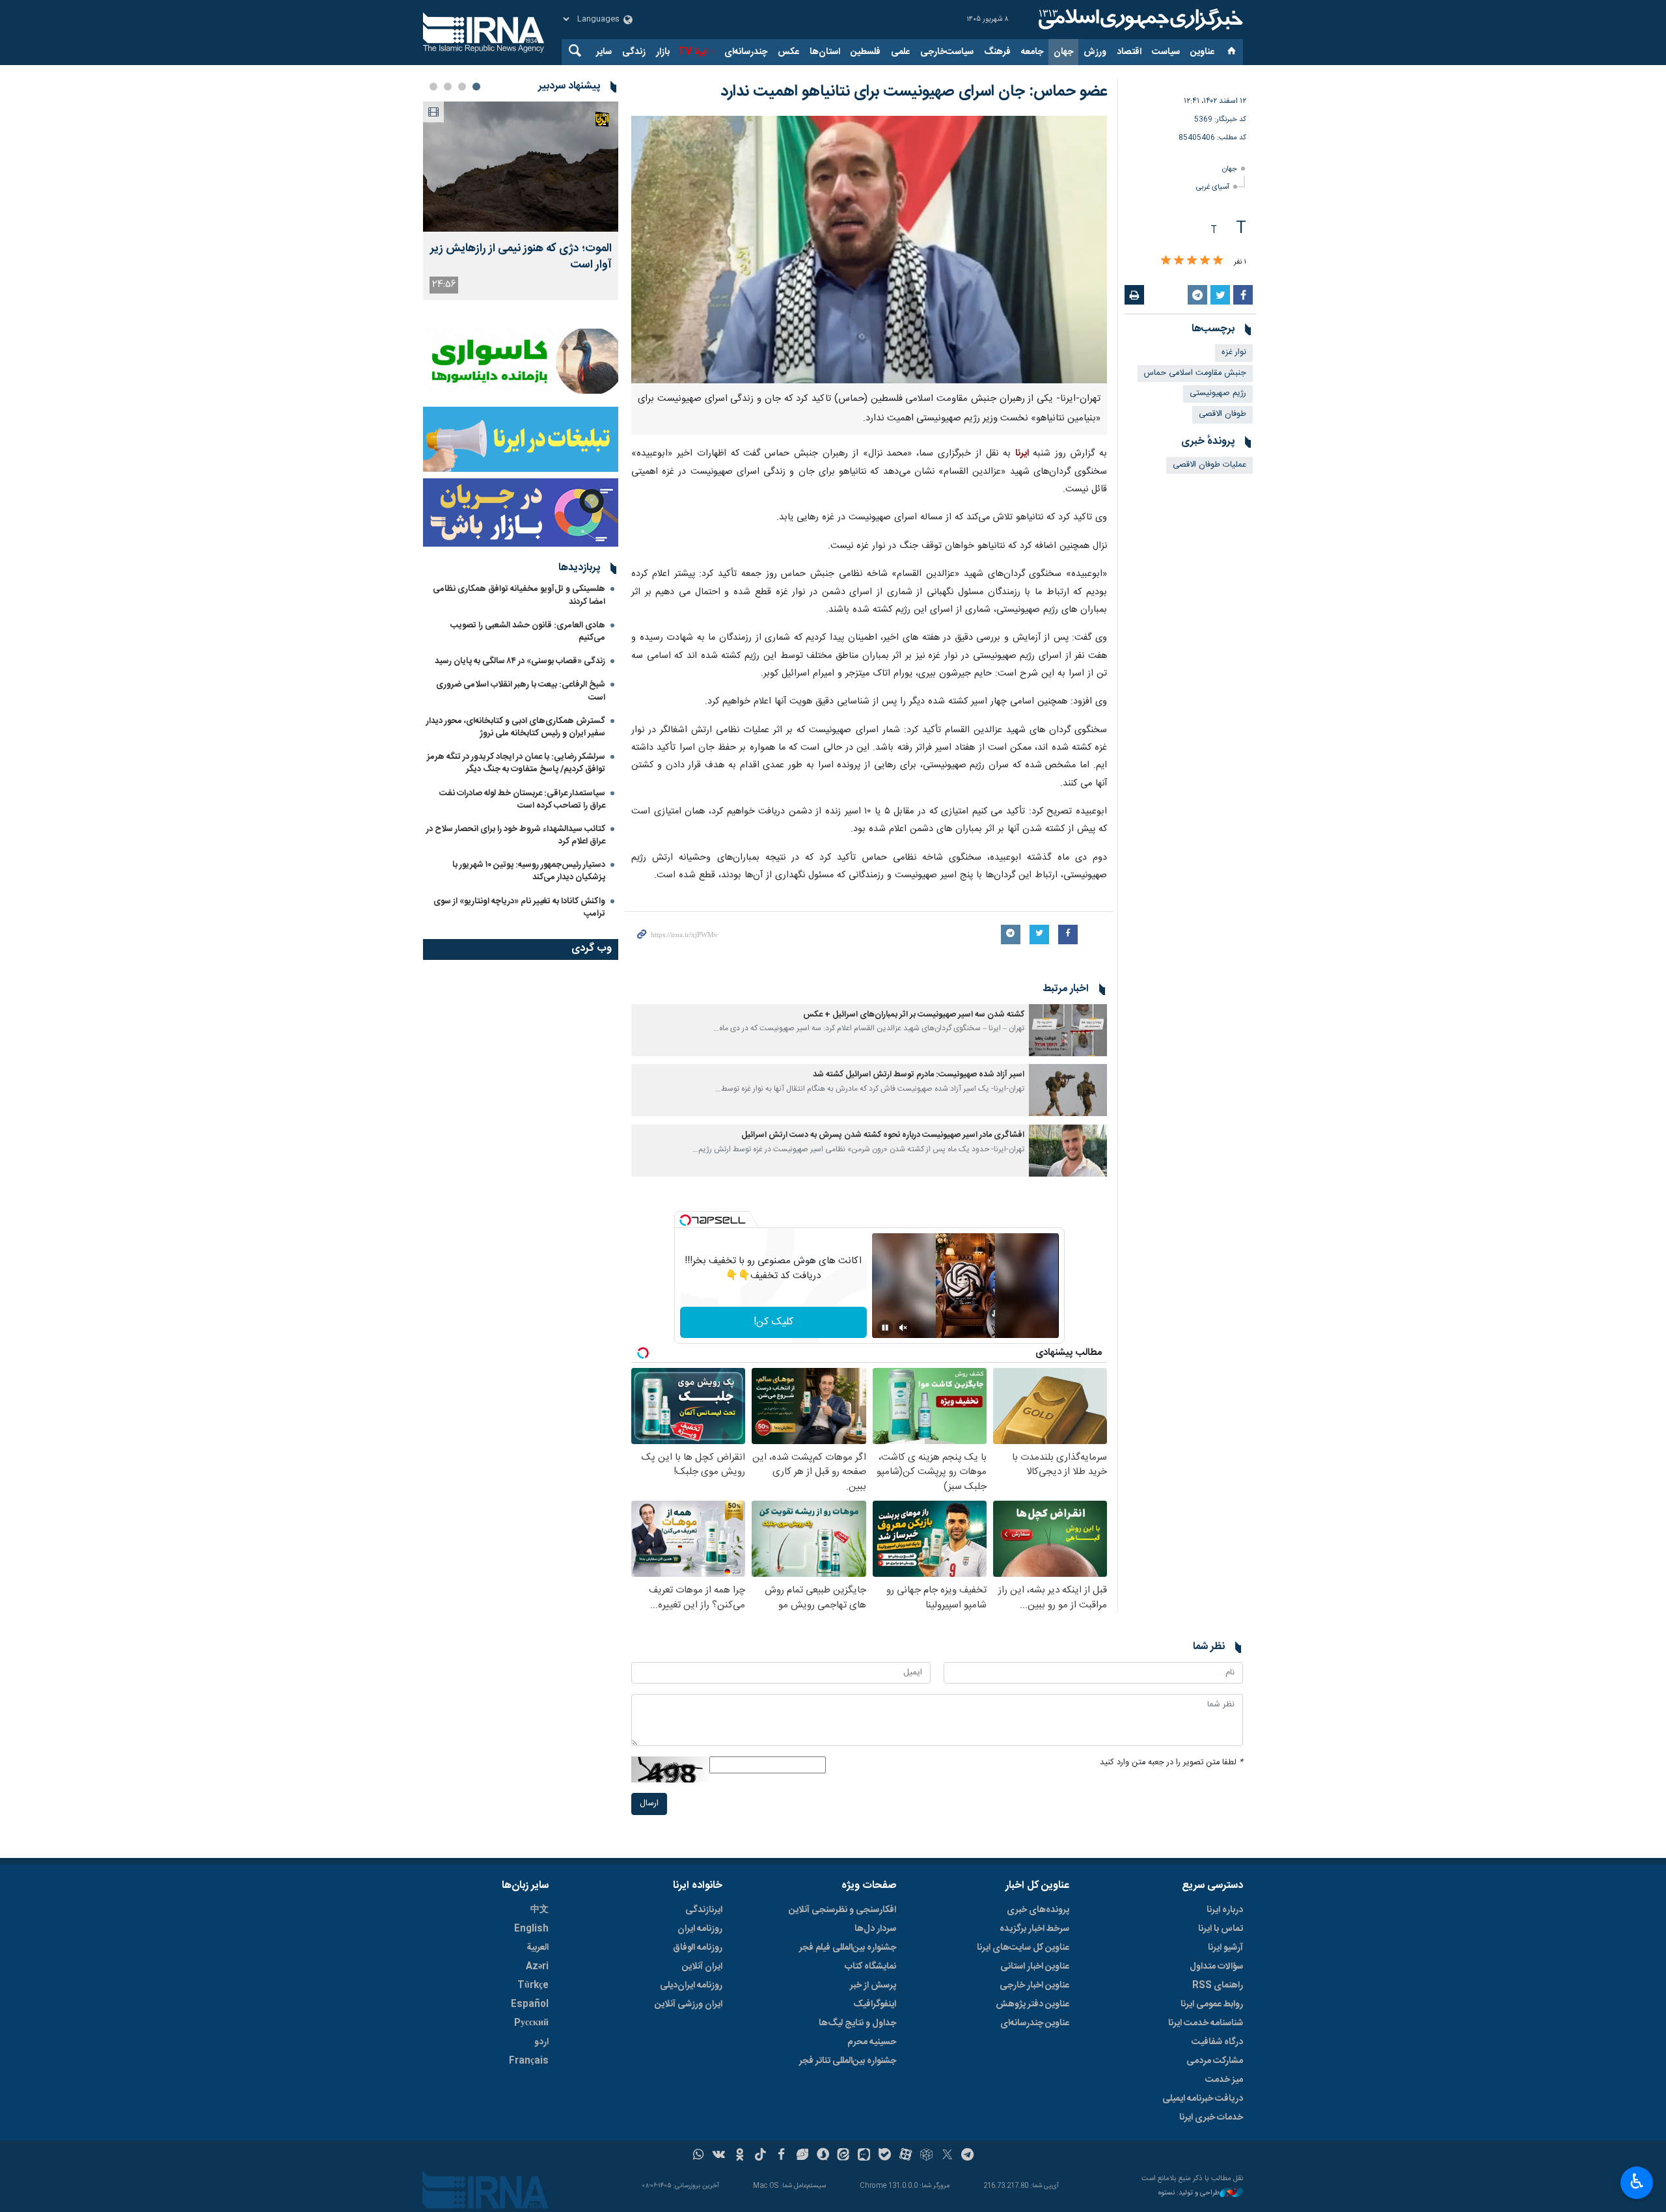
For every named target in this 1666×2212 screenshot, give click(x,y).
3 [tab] (448, 87)
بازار (663, 52)
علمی (900, 52)
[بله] (885, 2156)
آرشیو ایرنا (1225, 1948)
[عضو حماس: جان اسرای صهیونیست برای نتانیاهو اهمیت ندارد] (869, 250)
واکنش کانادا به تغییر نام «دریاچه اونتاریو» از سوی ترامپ (519, 908)
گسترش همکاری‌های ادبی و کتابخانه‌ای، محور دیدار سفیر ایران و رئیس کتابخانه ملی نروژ (516, 727)
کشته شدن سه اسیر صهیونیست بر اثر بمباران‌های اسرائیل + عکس (914, 1015)
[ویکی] (719, 2156)
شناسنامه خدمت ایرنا (1206, 2023)
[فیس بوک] (781, 2156)
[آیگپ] (864, 2156)
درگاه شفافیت (1217, 2042)
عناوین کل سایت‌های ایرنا (1023, 1948)
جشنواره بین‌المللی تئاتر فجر (848, 2061)
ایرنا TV (693, 52)
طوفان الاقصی (1222, 414)
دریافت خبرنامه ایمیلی (1203, 2099)
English (531, 1929)
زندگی (634, 52)
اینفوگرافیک (875, 2004)
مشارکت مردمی (1215, 2061)
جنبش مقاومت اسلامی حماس (1195, 373)
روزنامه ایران (700, 1929)
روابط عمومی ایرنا (1212, 2004)
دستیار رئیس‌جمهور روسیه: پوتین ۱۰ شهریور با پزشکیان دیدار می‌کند (529, 871)
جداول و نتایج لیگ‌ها (857, 2023)
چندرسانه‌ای (746, 52)
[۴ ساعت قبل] (521, 167)
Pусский (531, 2023)
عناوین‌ (1202, 52)
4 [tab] (433, 87)
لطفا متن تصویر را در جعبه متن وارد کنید (1171, 1763)
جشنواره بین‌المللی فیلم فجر (848, 1948)
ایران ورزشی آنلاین (689, 2004)
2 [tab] (462, 87)
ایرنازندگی (704, 1910)
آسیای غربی (1213, 187)
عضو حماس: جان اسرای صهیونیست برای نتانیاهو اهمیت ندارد (914, 92)
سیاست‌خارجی (947, 52)
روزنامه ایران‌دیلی (691, 1986)
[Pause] (885, 1328)
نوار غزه (1234, 352)
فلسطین (866, 52)
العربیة (538, 1948)
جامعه (1032, 52)
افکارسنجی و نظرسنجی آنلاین (842, 1910)
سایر (604, 52)
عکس (788, 52)
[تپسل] (685, 1220)
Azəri (537, 1967)
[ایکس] (947, 2156)
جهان (1063, 52)
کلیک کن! (773, 1322)
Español (530, 2004)
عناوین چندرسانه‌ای (1035, 2023)
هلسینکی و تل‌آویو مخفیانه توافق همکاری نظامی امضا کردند (519, 595)
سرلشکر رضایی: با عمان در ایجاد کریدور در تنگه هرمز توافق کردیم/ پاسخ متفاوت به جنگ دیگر (516, 763)
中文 (539, 1910)
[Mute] (903, 1328)
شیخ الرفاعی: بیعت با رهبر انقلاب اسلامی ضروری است (521, 691)
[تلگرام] (968, 2156)
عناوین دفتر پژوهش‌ (1032, 2004)
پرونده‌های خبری (1038, 1910)
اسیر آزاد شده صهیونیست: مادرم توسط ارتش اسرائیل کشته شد (919, 1075)
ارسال (649, 1804)
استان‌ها (825, 52)
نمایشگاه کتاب (870, 1967)
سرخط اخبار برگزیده (1034, 1929)
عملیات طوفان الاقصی (1209, 465)
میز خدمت (1224, 2080)
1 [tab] (476, 87)
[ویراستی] (802, 2156)
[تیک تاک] (760, 2156)
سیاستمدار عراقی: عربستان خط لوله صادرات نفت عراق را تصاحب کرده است (522, 799)
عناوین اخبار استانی (1035, 1967)
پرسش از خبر (873, 1986)
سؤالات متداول (1216, 1967)
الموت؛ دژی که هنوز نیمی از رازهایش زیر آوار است (521, 257)
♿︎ (1637, 2181)
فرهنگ (997, 52)
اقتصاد (1129, 52)
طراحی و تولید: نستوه (1189, 2193)
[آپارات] (906, 2156)
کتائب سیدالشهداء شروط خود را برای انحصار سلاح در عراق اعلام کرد (516, 835)
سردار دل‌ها (875, 1929)
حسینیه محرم (872, 2042)
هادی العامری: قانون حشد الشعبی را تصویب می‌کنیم (528, 632)
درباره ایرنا (1225, 1910)
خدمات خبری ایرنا (1211, 2118)
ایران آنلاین (702, 1967)
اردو (541, 2042)
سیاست (1166, 52)
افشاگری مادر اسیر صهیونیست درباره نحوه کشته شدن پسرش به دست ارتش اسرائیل (883, 1135)
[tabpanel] (521, 201)
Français (529, 2061)
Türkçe (533, 1986)
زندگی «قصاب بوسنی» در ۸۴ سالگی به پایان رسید (520, 661)
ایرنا (1139, 20)
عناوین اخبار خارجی (1034, 1986)
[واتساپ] (699, 2156)
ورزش (1095, 52)
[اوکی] (740, 2156)
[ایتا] (844, 2156)
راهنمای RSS (1218, 1986)
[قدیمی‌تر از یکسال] (1068, 1030)
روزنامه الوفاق (698, 1948)
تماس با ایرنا (1221, 1929)
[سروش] (823, 2156)
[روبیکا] (926, 2156)
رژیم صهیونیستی (1218, 393)
